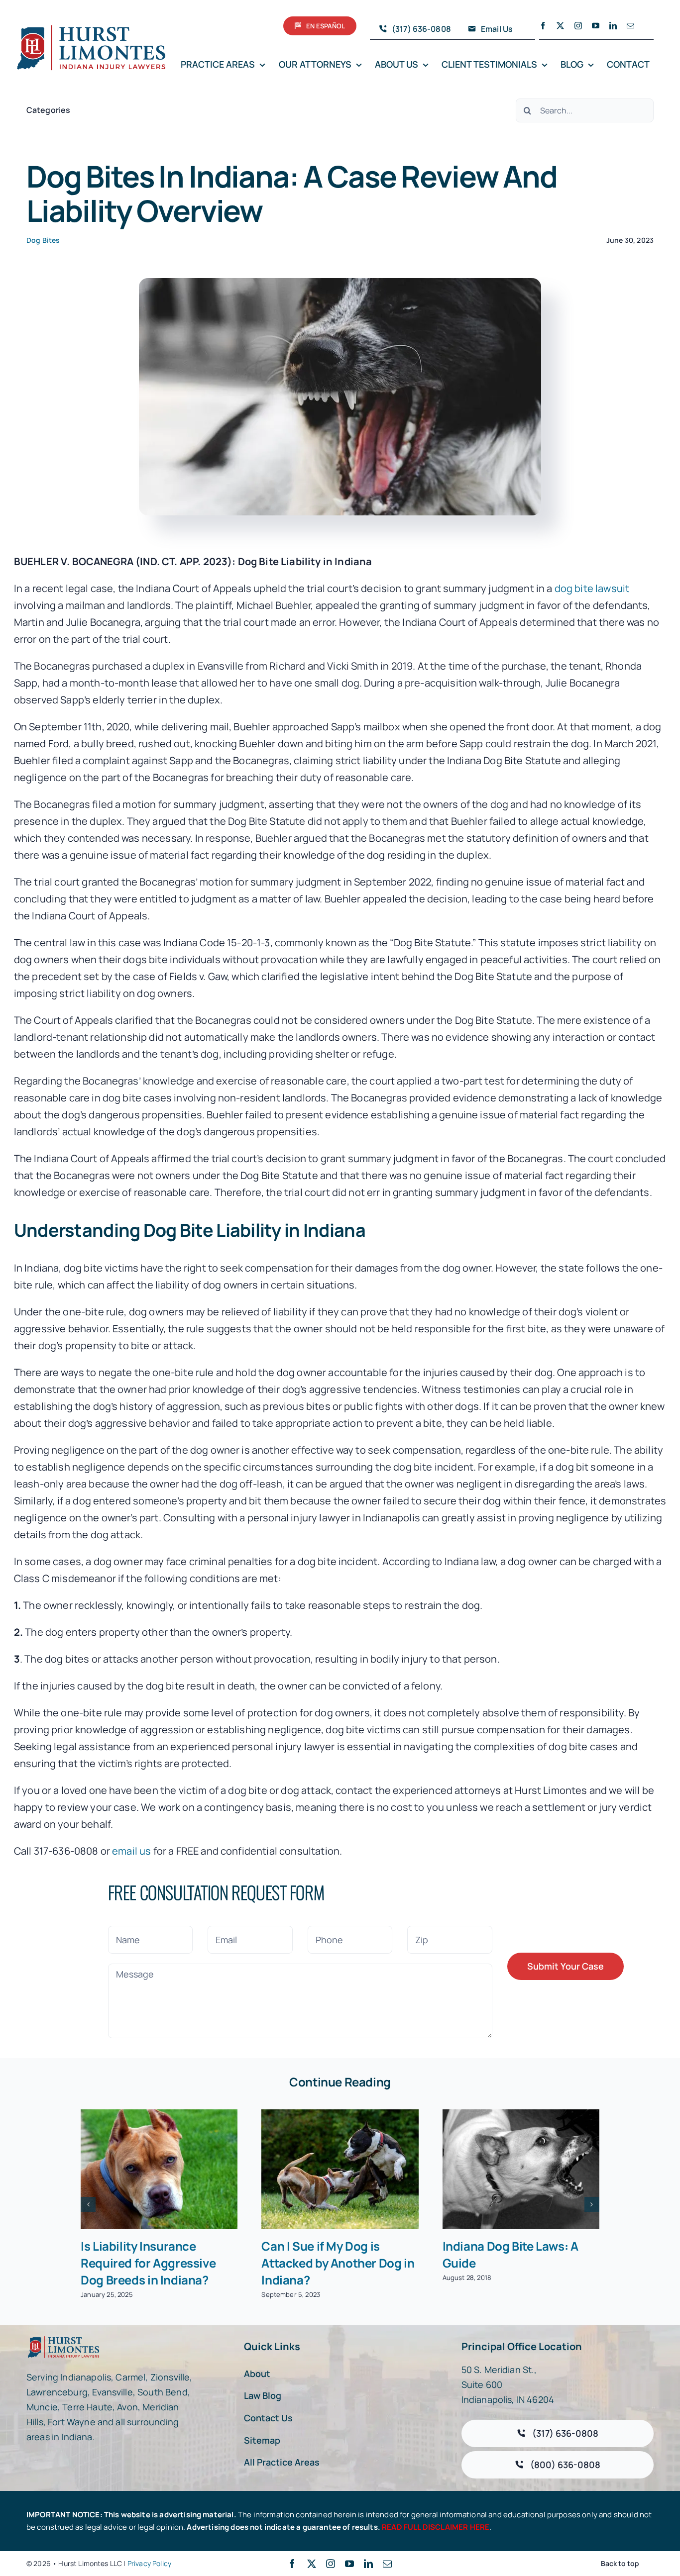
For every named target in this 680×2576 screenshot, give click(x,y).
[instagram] (578, 26)
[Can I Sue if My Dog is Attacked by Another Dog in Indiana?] (340, 2169)
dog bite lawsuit (592, 588)
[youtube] (596, 26)
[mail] (630, 26)
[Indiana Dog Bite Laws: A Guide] (521, 2169)
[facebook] (543, 26)
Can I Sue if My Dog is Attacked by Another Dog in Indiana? (338, 2263)
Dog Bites (43, 240)
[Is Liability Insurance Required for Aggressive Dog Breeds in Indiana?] (159, 2169)
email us (131, 1851)
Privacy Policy (149, 2563)
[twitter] (560, 26)
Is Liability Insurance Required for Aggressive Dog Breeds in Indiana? (148, 2263)
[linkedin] (613, 26)
